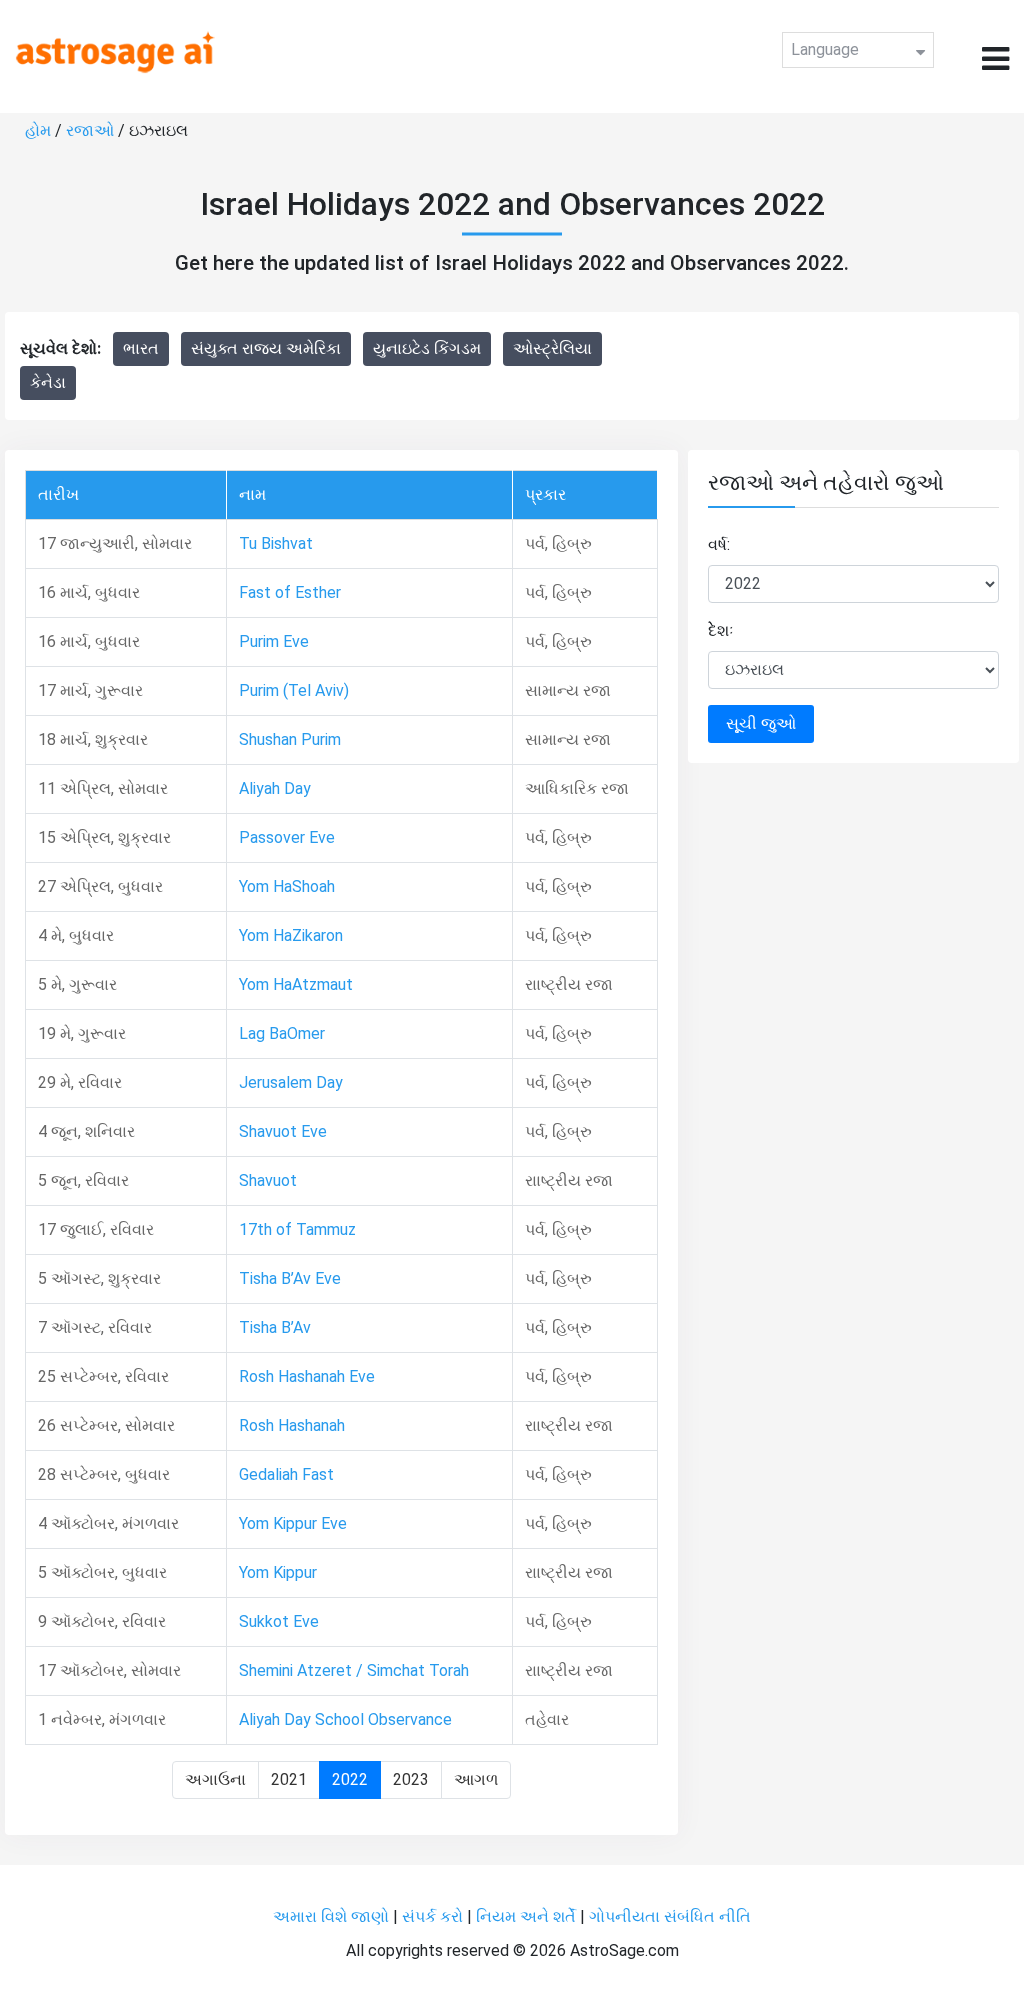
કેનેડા (48, 382)
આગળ (476, 1779)
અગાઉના (215, 1779)
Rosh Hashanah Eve (307, 1376)
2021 (289, 1779)
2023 (411, 1779)
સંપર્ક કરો (434, 1916)
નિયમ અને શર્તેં (526, 1916)
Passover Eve (287, 837)
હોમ (38, 130)
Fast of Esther (290, 592)
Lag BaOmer (282, 1033)
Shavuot (268, 1180)
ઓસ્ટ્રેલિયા (552, 348)
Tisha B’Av (275, 1327)
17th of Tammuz (297, 1229)
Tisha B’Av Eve (290, 1278)
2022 (350, 1779)
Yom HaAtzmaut (296, 984)
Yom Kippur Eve (293, 1523)
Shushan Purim (290, 739)
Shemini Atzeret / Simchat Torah (354, 1670)
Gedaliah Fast (286, 1474)
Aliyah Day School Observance (345, 1719)
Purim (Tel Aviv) (294, 690)
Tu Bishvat (276, 543)
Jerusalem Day (291, 1082)
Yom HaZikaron (291, 935)
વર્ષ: (719, 544)
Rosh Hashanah (292, 1425)
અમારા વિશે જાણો (331, 1916)
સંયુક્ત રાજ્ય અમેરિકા (266, 348)
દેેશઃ (721, 630)
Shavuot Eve (283, 1131)
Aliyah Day (275, 788)
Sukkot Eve (279, 1621)
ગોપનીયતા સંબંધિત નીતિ (670, 1916)
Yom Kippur (278, 1572)
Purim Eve (274, 641)
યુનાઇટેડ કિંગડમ (427, 348)
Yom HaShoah (287, 886)
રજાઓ (90, 130)
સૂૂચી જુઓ (761, 723)
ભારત (141, 348)
